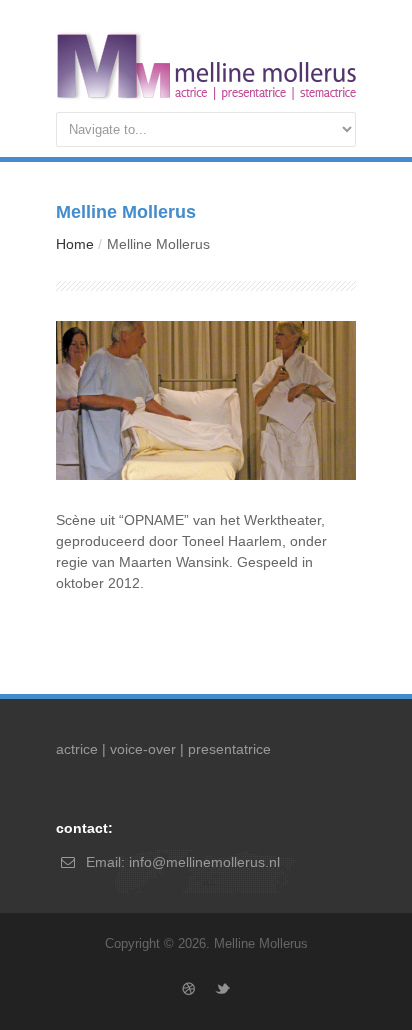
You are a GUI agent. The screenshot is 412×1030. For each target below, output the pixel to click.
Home (75, 244)
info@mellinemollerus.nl (204, 862)
